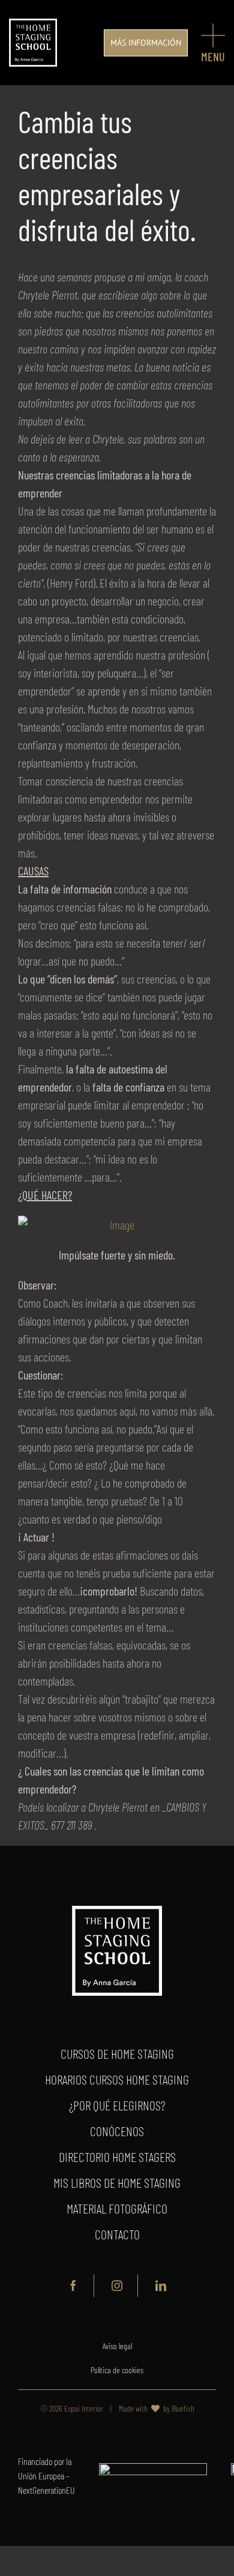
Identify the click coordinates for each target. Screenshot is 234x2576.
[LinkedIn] (161, 2286)
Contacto (117, 2234)
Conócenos (117, 2131)
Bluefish (183, 2408)
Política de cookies (117, 2370)
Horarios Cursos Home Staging (117, 2079)
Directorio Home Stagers (117, 2157)
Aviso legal (117, 2346)
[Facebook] (73, 2286)
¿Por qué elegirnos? (117, 2105)
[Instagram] (117, 2286)
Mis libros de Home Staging (117, 2182)
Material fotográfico (117, 2208)
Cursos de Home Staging (117, 2053)
